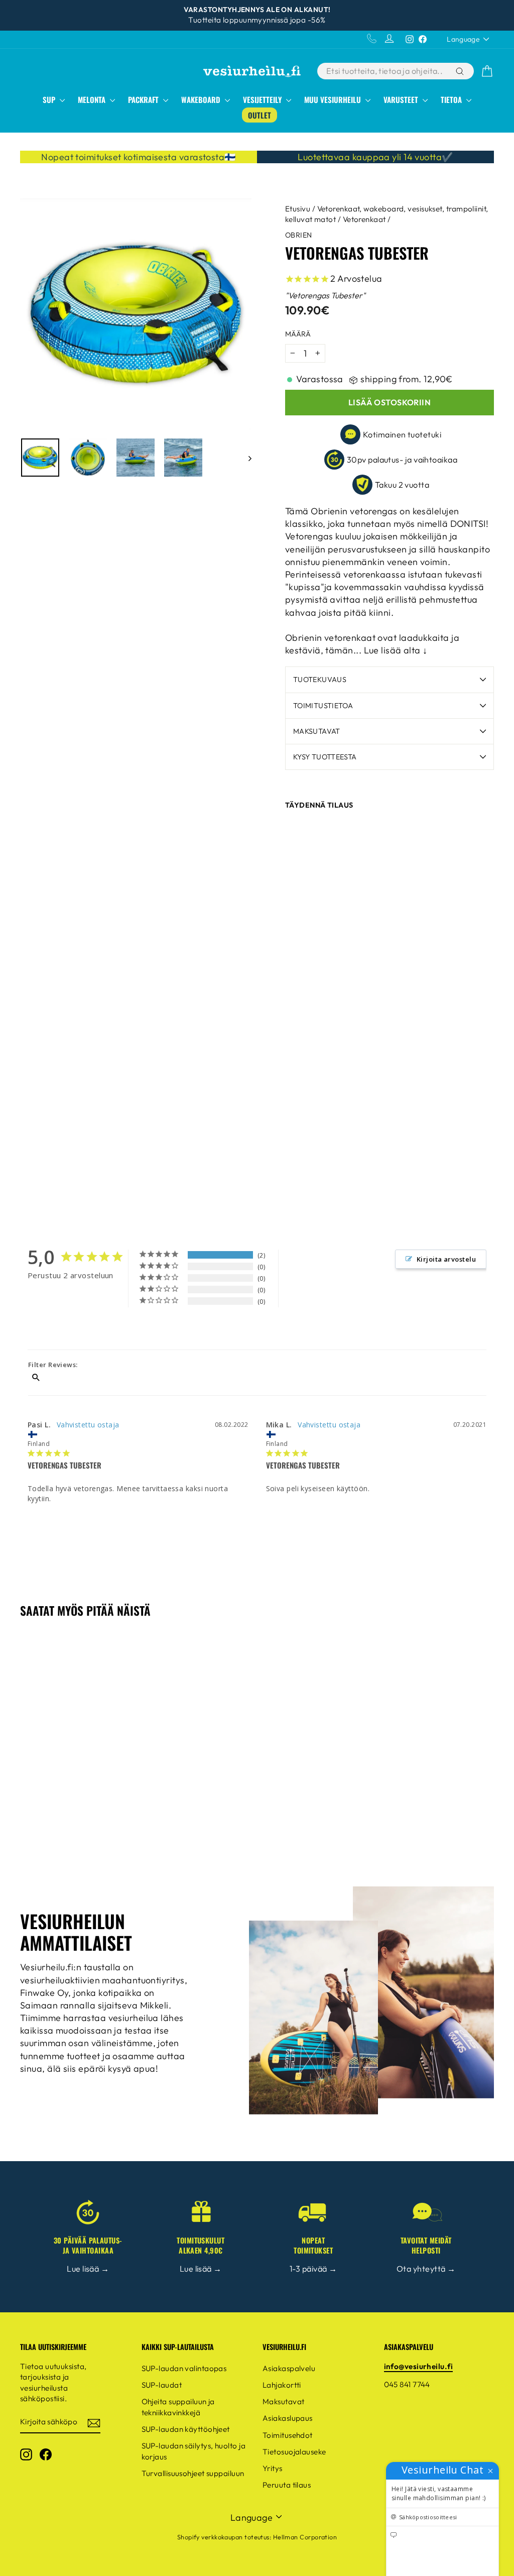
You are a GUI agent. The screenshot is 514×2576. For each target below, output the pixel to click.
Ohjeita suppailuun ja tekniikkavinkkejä (178, 2407)
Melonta (93, 99)
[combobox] (385, 71)
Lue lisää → (88, 2269)
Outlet (260, 115)
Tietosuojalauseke (294, 2452)
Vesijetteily (263, 99)
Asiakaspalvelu (289, 2368)
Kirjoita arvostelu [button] (446, 1259)
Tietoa (452, 99)
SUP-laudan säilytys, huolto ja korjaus (194, 2451)
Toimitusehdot (288, 2435)
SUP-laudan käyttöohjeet (186, 2429)
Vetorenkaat (364, 219)
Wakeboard (202, 99)
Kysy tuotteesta (325, 757)
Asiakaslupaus (288, 2418)
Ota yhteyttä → (426, 2269)
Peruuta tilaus (287, 2485)
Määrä (298, 334)
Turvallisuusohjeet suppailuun (193, 2473)
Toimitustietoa (323, 706)
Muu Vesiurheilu (334, 99)
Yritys (273, 2468)
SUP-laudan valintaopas (184, 2368)
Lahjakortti (282, 2385)
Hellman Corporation (305, 2537)
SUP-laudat (162, 2385)
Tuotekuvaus (320, 680)
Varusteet (402, 99)
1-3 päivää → (313, 2269)
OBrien (299, 235)
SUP (50, 99)
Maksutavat (317, 731)
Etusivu (298, 209)
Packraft (144, 99)
